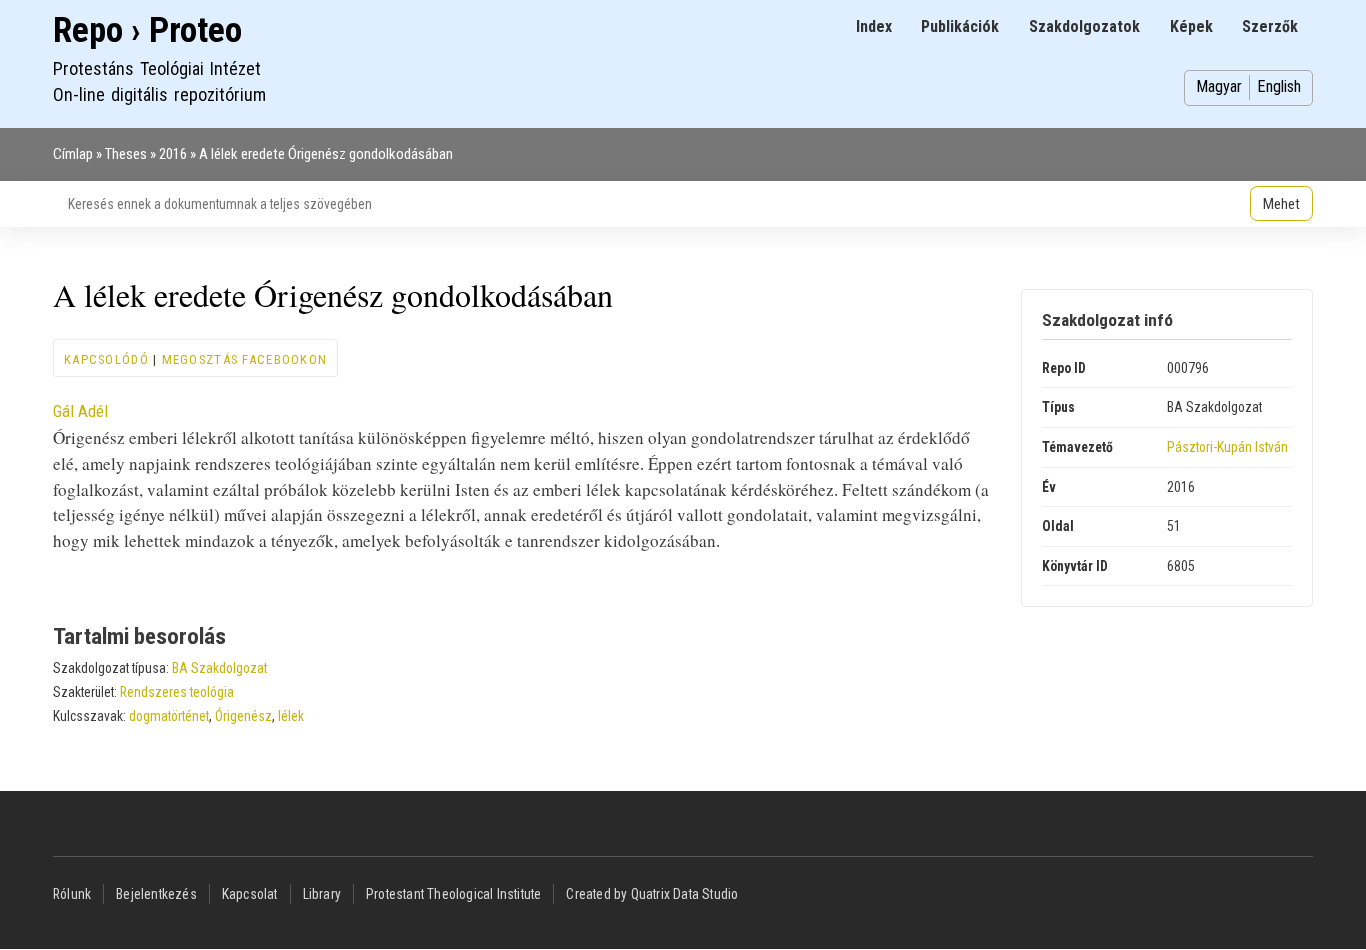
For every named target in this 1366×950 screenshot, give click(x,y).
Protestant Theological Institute (453, 894)
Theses (126, 154)
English (1279, 86)
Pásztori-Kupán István (1227, 447)
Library (322, 894)
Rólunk (72, 894)
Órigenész (243, 716)
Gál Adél (80, 411)
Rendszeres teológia (177, 692)
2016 (173, 154)
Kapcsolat (250, 894)
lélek (291, 716)
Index (874, 26)
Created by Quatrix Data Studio (652, 894)
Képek (1191, 26)
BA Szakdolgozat (219, 668)
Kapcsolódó (106, 359)
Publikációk (960, 26)
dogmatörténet (169, 716)
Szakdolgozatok (1084, 26)
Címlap (73, 154)
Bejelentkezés (156, 894)
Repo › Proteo (147, 30)
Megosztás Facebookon (245, 359)
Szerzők (1270, 26)
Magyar (1219, 86)
